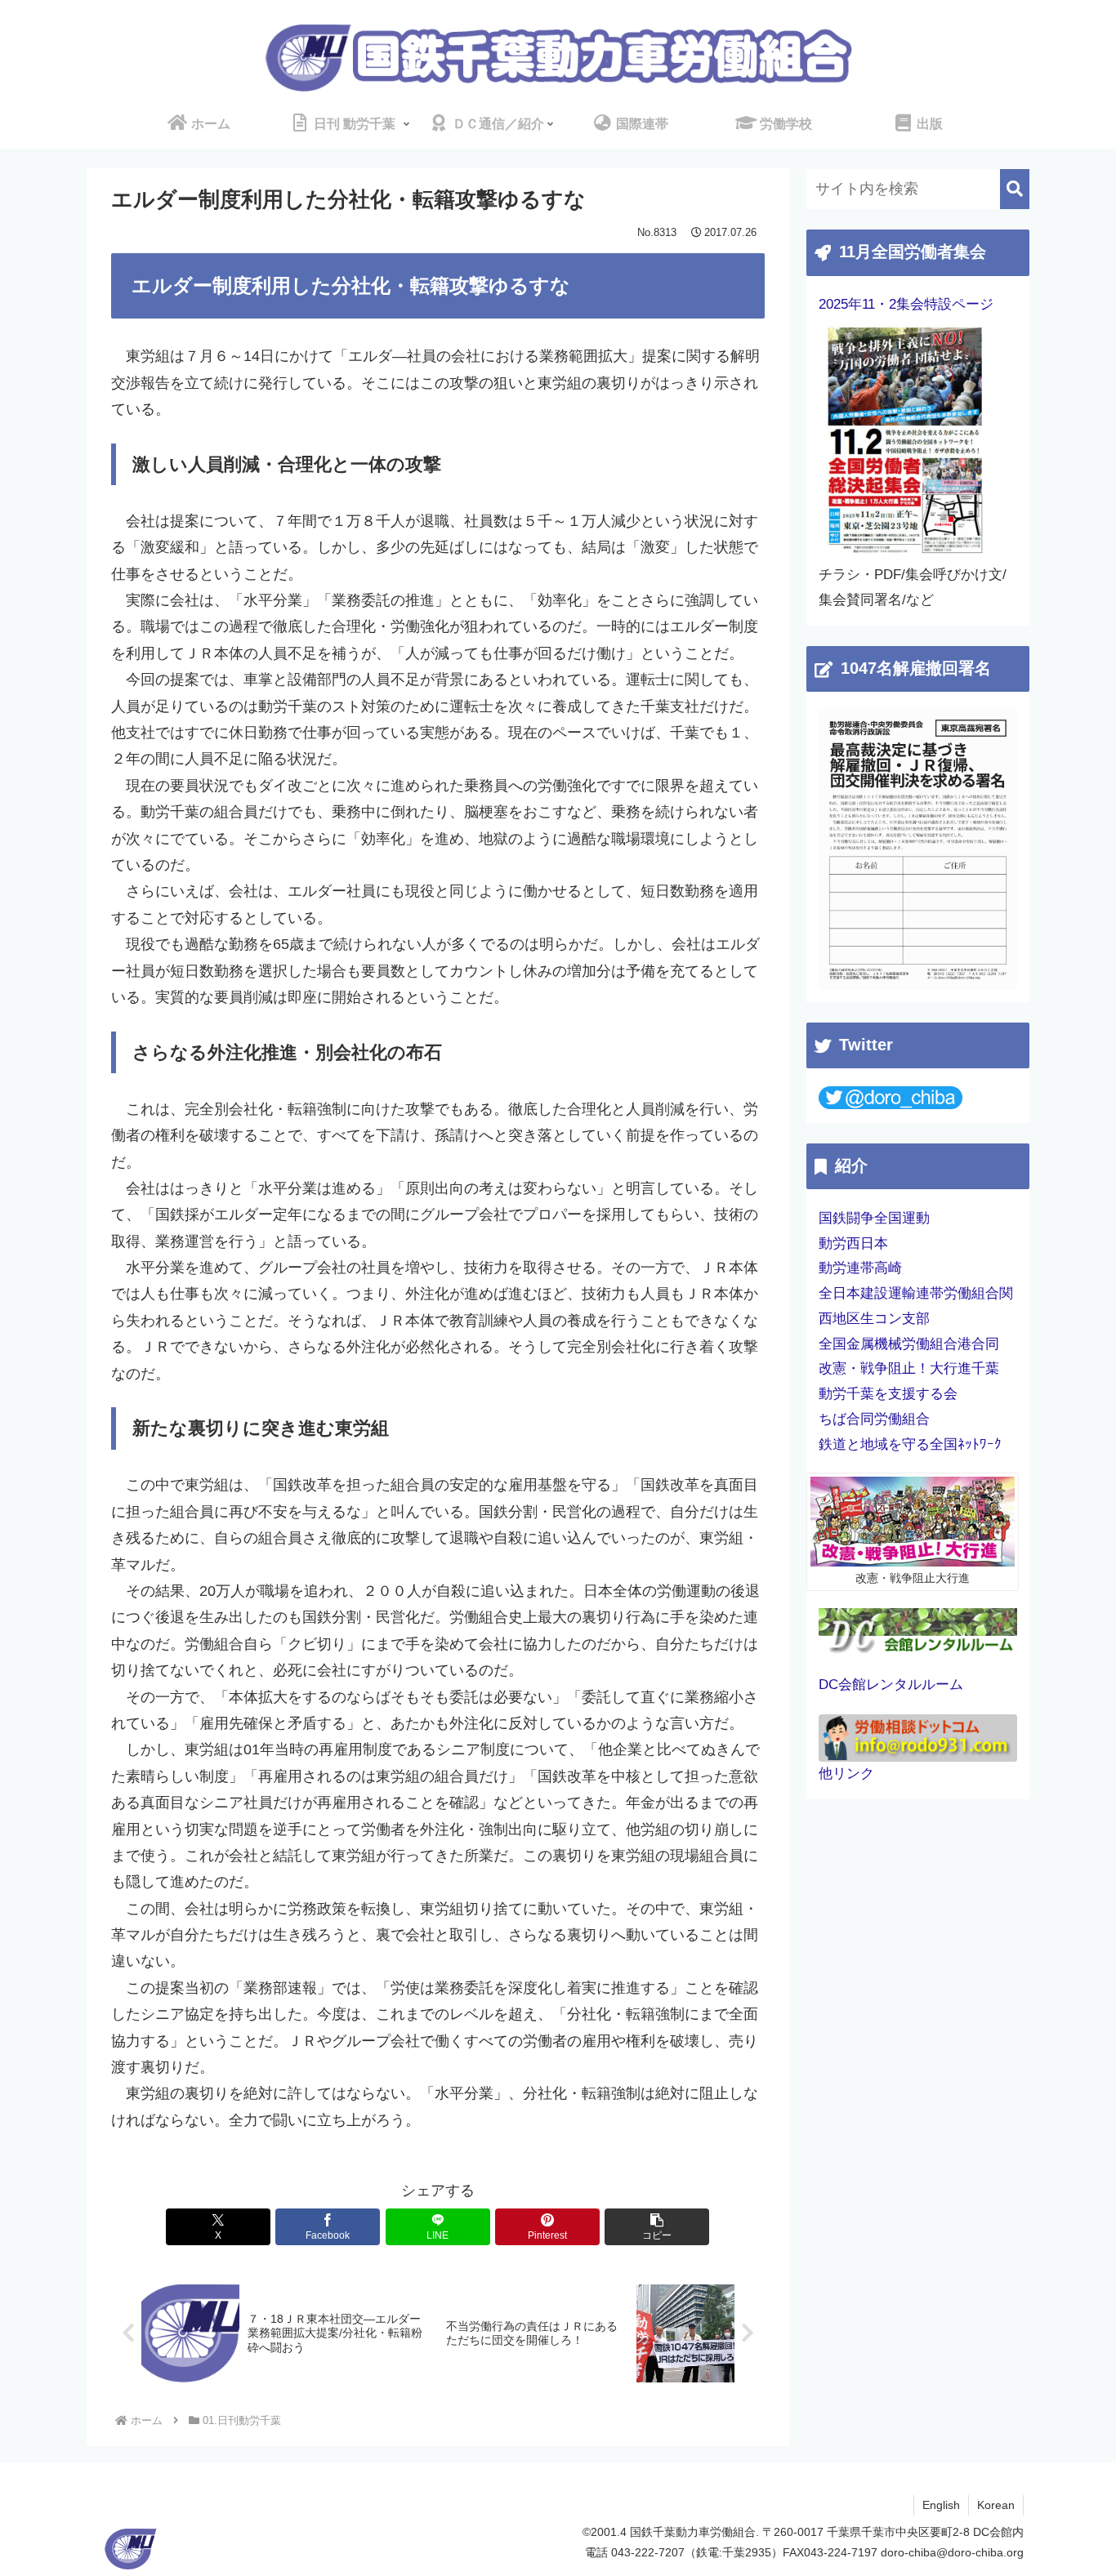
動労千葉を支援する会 (888, 1394)
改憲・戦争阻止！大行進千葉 (909, 1368)
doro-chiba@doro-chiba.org (952, 2552)
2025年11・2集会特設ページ (906, 304)
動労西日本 (853, 1243)
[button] (657, 2227)
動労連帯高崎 (860, 1268)
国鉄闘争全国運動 (874, 1218)
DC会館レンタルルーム (891, 1685)
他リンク (846, 1774)
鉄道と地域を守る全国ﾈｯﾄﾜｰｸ (910, 1444)
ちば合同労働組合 (874, 1419)
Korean (996, 2505)
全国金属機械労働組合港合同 (909, 1344)
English (941, 2505)
